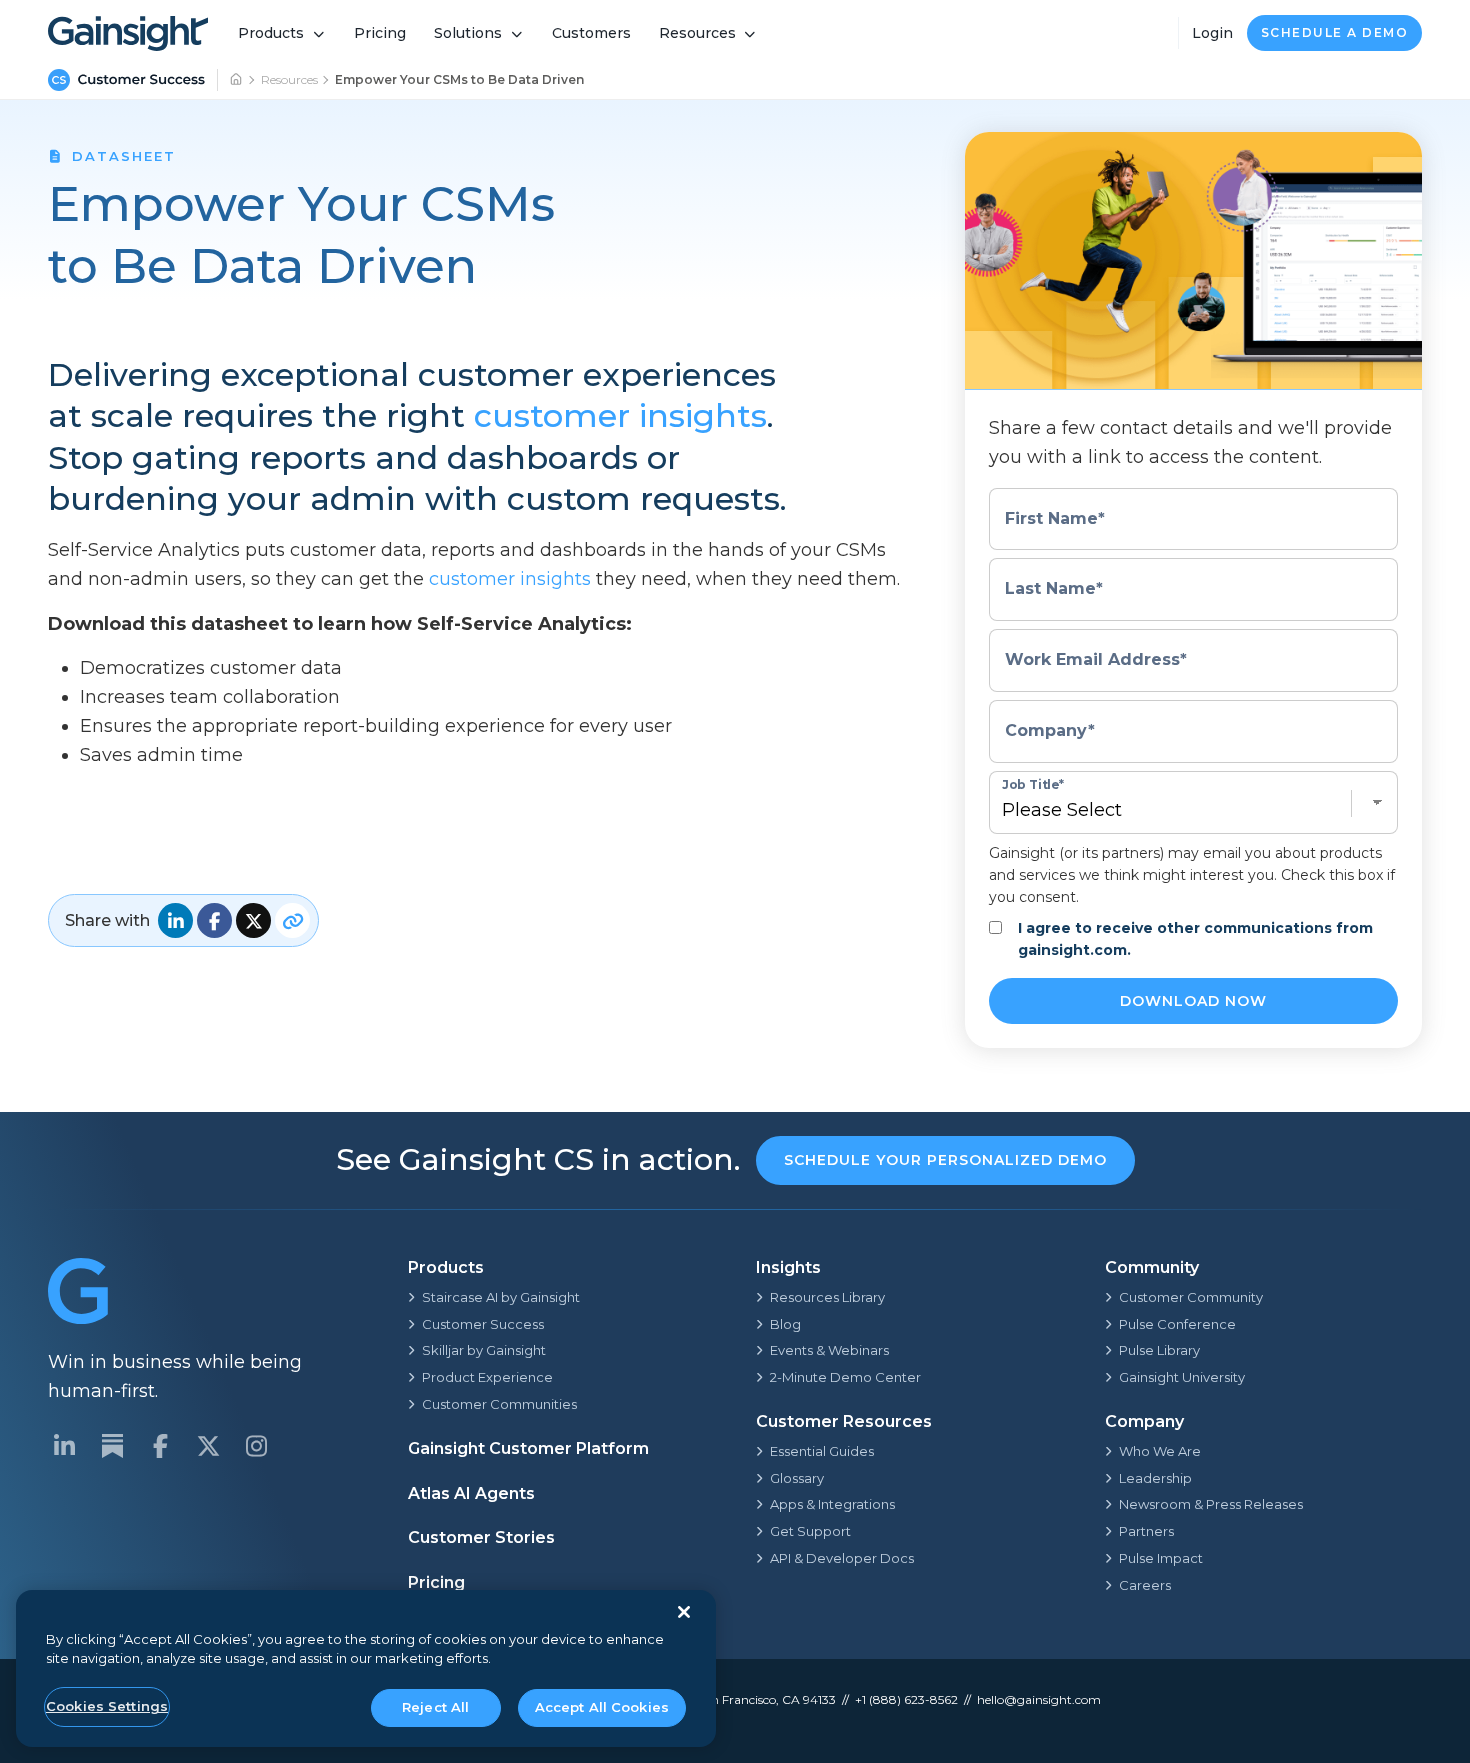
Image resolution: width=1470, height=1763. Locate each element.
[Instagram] (256, 1446)
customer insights (620, 415)
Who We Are (1160, 1451)
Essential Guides (822, 1451)
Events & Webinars (829, 1350)
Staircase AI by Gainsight (501, 1297)
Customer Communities (499, 1404)
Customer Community (1191, 1297)
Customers (591, 33)
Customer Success (483, 1324)
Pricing (380, 33)
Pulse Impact (1161, 1558)
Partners (1146, 1531)
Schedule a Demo (1335, 32)
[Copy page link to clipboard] (292, 920)
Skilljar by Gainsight (484, 1350)
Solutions (468, 33)
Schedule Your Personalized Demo (945, 1160)
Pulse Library (1159, 1350)
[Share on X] (253, 920)
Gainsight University (1182, 1377)
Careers (1145, 1585)
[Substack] (112, 1446)
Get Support (810, 1531)
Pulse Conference (1177, 1324)
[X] (208, 1446)
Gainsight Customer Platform (528, 1448)
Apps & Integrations (832, 1504)
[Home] (237, 80)
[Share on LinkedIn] (175, 920)
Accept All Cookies (602, 1707)
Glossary (797, 1478)
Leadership (1155, 1478)
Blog (785, 1324)
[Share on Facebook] (214, 920)
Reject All (435, 1707)
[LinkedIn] (64, 1446)
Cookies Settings (107, 1706)
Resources (697, 33)
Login (1212, 33)
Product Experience (487, 1377)
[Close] (684, 1612)
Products (271, 33)
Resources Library (827, 1297)
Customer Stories (481, 1537)
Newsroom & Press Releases (1211, 1504)
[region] (366, 1668)
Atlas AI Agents (471, 1493)
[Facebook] (160, 1446)
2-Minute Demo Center (845, 1377)
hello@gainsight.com (1039, 1699)
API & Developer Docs (842, 1558)
